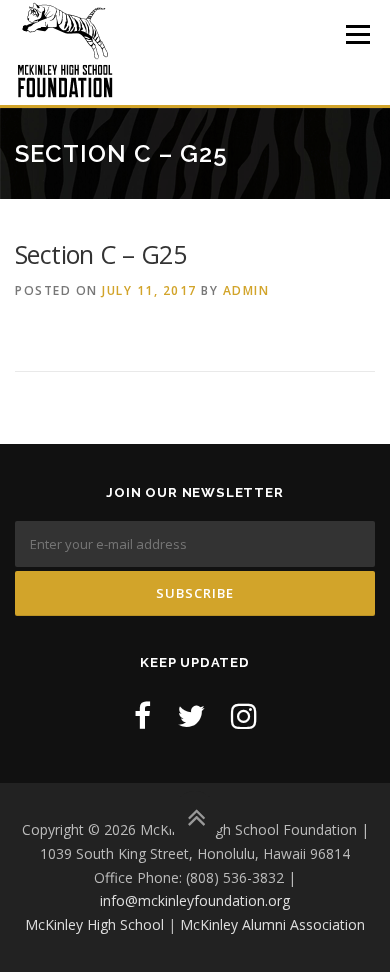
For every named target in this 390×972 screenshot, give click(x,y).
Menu (356, 34)
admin (246, 290)
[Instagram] (244, 715)
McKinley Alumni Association (272, 924)
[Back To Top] (195, 818)
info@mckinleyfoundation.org (195, 900)
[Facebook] (142, 715)
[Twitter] (191, 715)
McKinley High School (94, 924)
